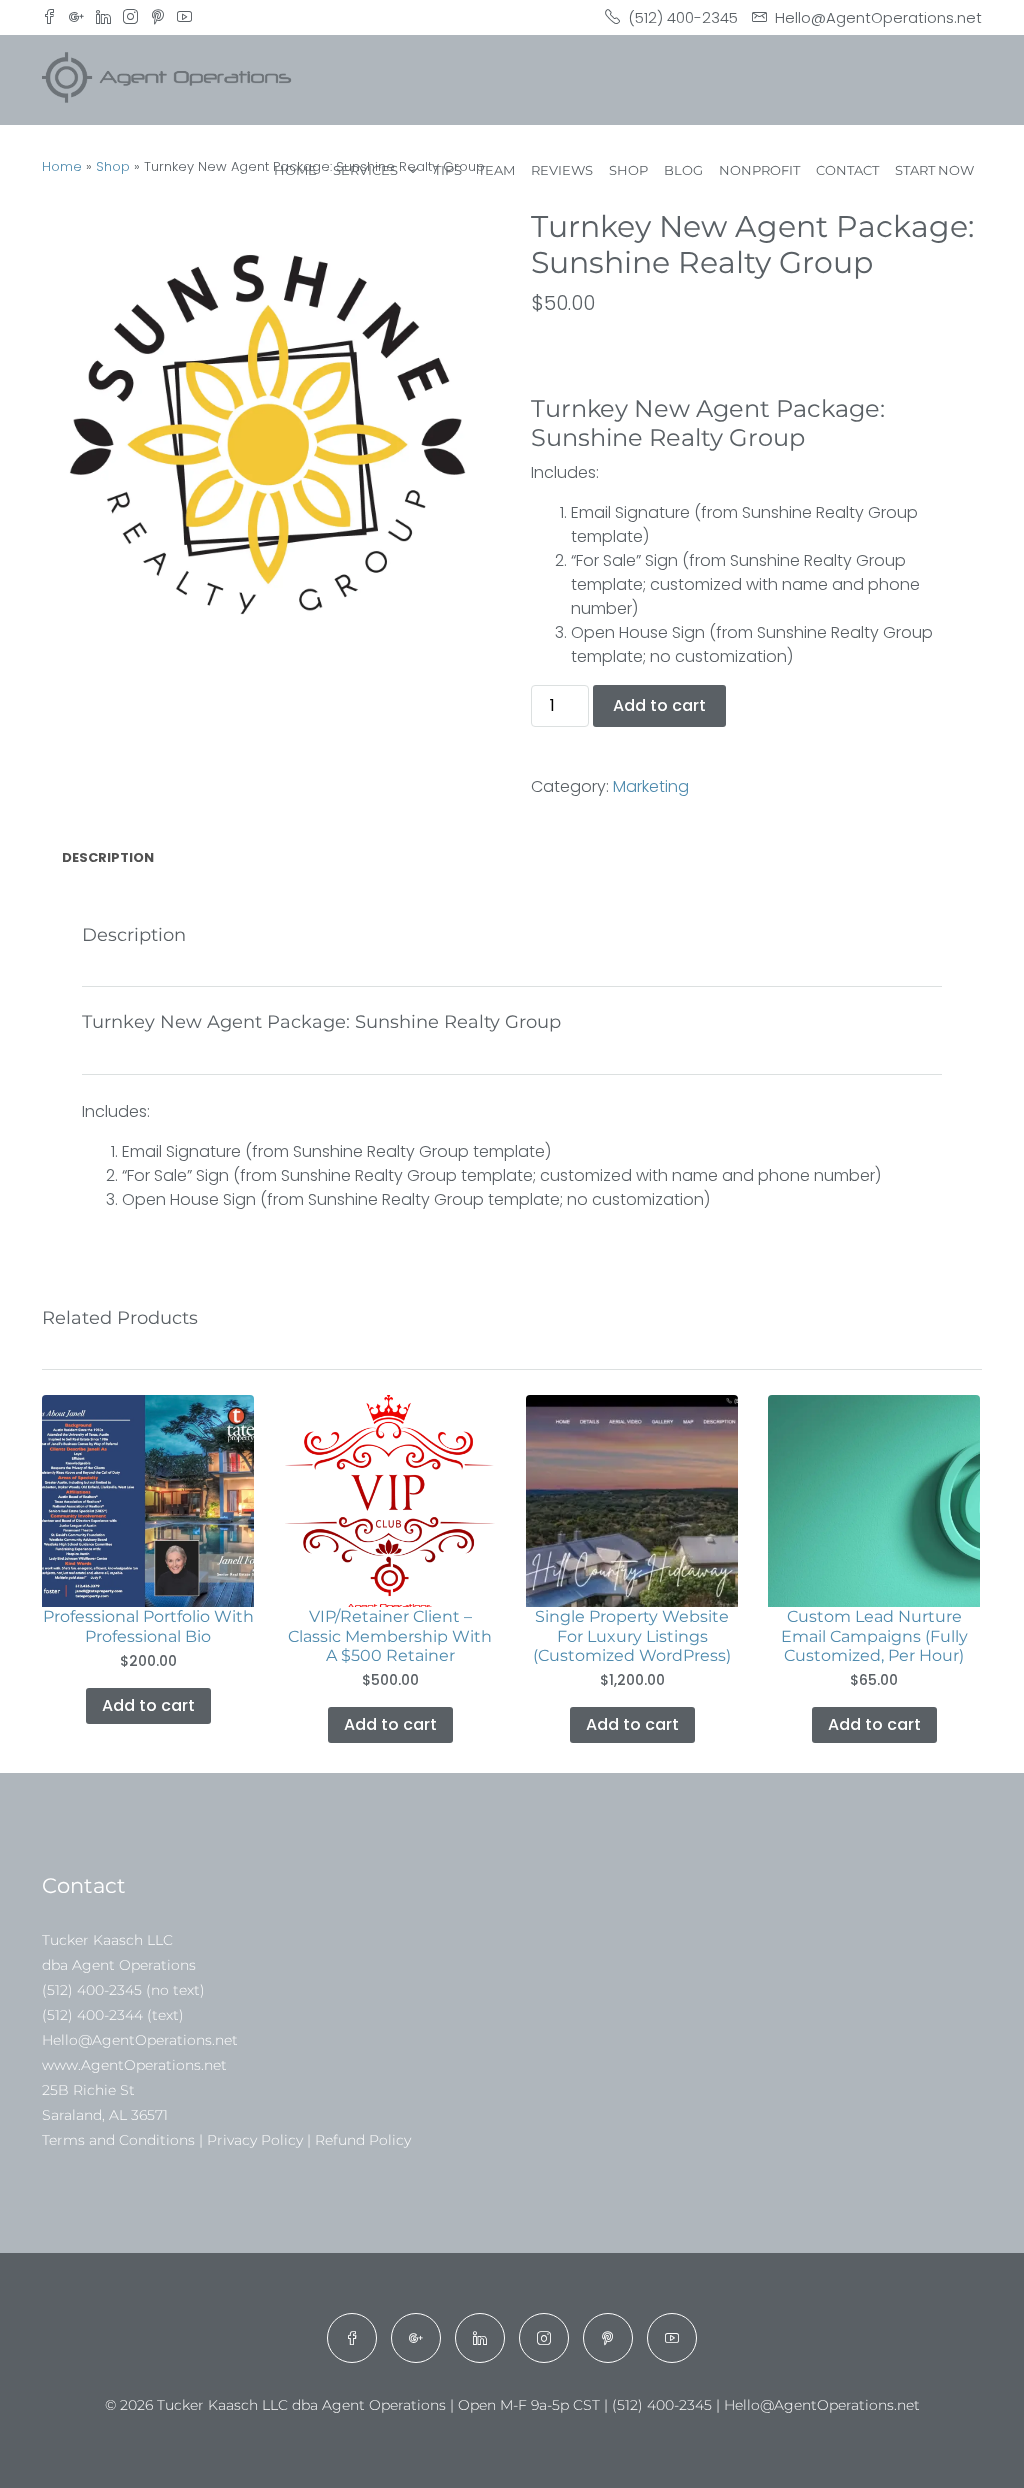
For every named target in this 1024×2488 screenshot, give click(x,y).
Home (295, 170)
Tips (448, 170)
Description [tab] (108, 858)
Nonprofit (759, 170)
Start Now (934, 170)
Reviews (562, 170)
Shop (628, 170)
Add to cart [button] (148, 1705)
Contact (847, 170)
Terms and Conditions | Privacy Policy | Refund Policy (226, 2140)
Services (365, 170)
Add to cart (659, 705)
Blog (683, 170)
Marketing (651, 786)
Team (496, 170)
